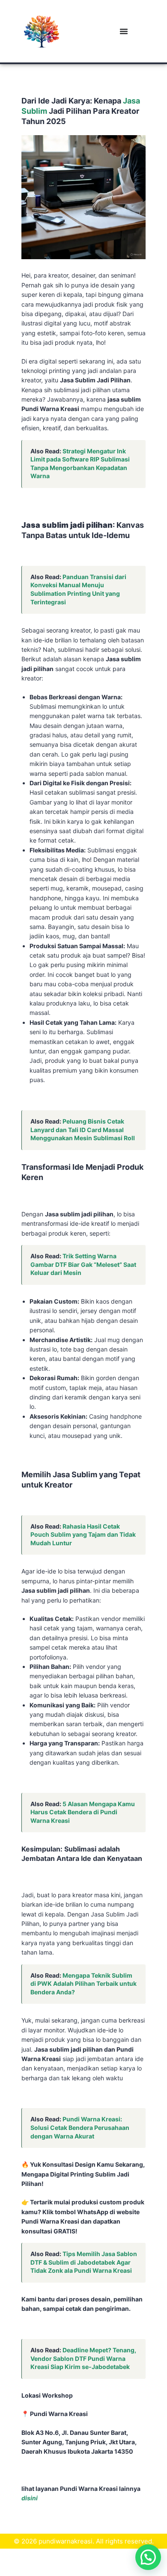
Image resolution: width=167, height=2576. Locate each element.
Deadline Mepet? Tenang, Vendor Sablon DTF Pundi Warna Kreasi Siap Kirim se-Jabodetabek (83, 2358)
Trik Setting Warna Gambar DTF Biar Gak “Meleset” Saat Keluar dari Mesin (83, 1264)
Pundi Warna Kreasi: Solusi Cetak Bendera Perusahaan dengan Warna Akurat (80, 2127)
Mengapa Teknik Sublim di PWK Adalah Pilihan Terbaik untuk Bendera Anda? (83, 1984)
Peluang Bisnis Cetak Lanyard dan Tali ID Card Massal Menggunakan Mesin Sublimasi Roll (83, 1130)
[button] (148, 2557)
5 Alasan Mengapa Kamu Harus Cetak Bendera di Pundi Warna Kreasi (83, 1812)
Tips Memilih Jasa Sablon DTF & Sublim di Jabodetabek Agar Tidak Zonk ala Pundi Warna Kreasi (84, 2262)
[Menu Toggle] (124, 31)
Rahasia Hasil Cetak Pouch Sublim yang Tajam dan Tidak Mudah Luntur (83, 1535)
